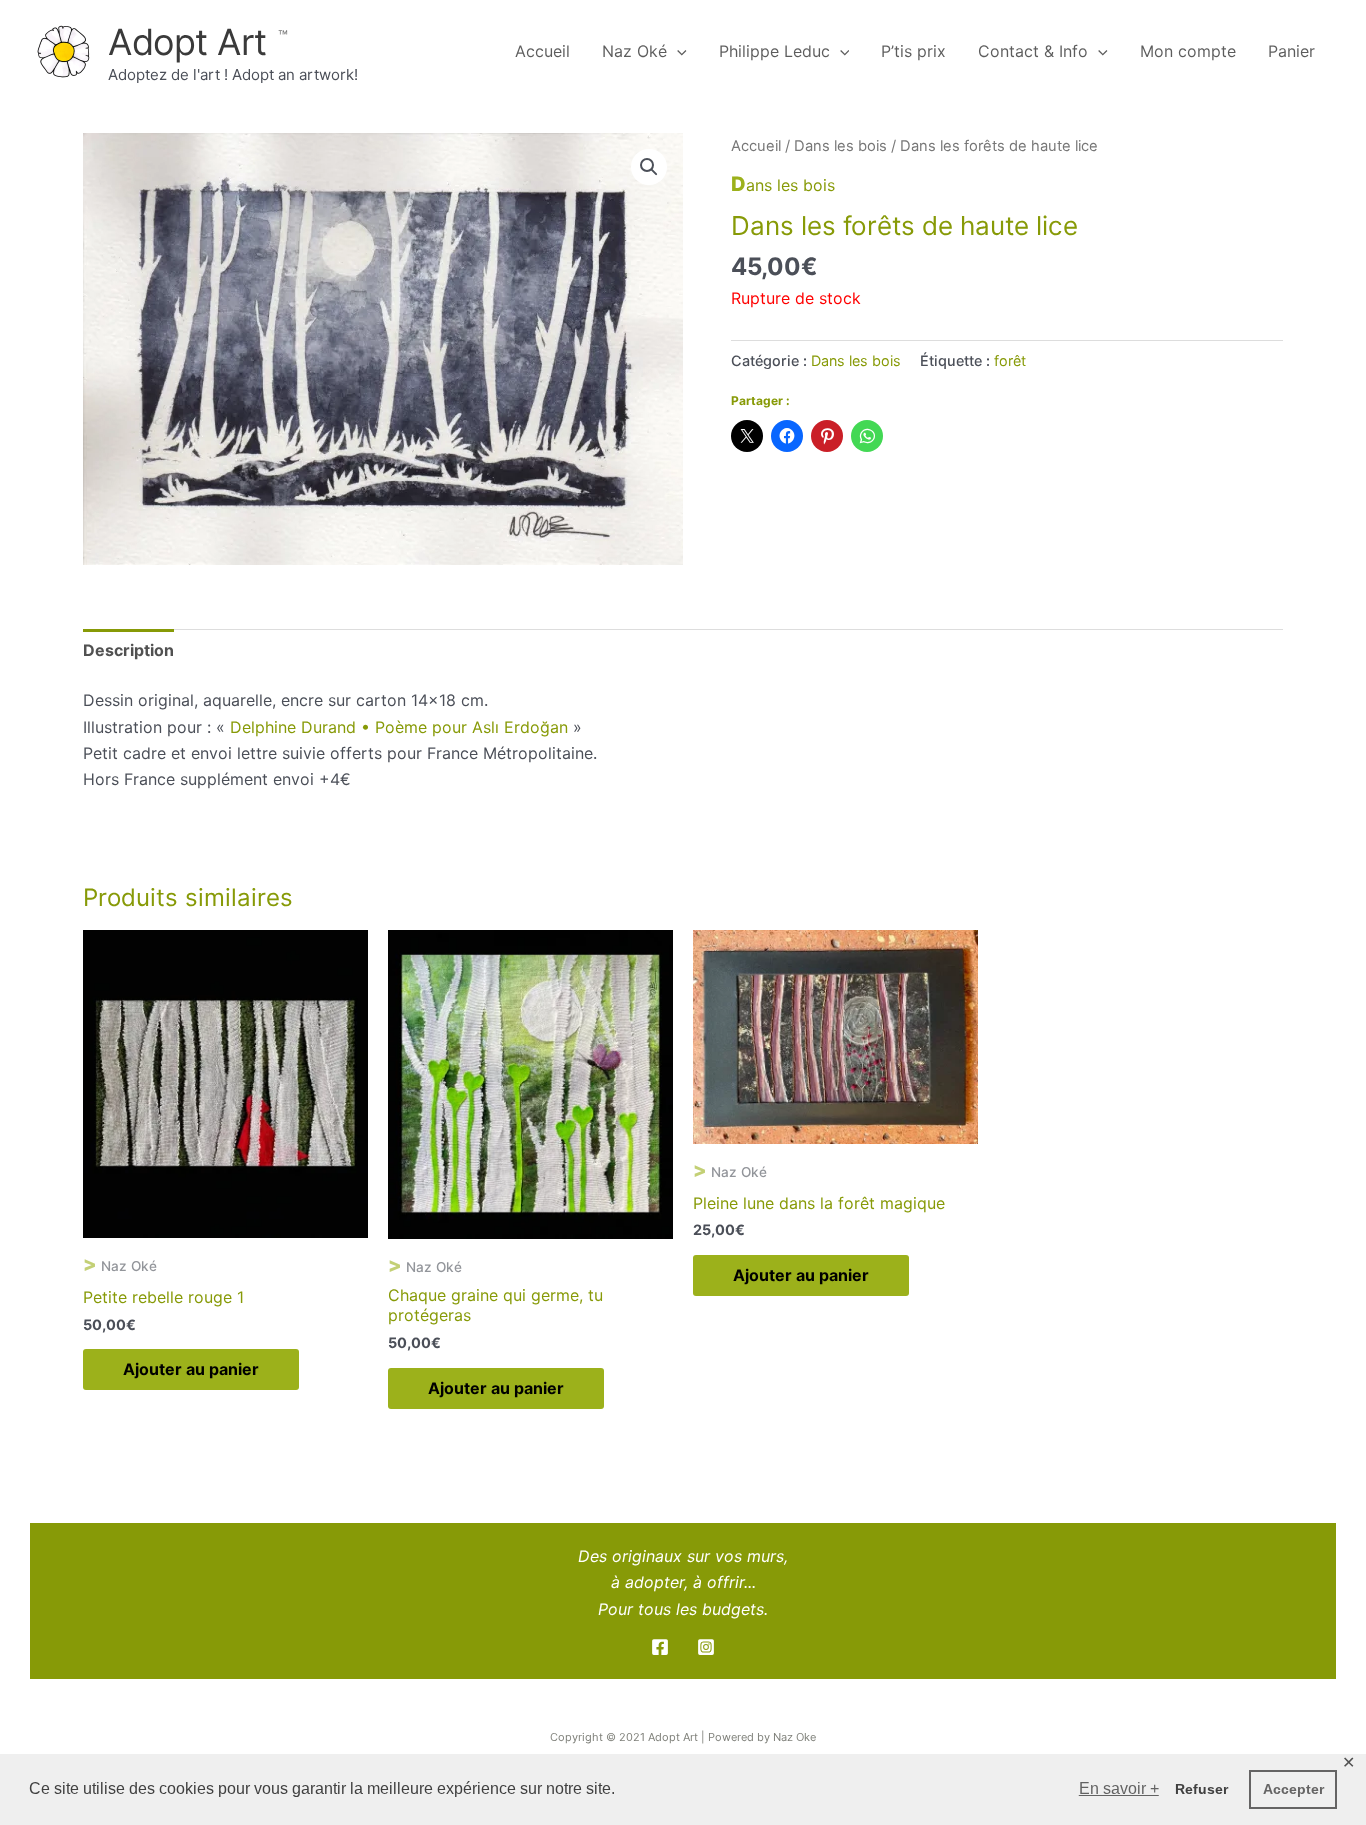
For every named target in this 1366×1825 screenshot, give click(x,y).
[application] (677, 51)
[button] (649, 167)
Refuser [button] (1201, 1789)
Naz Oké (634, 51)
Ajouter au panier (191, 1369)
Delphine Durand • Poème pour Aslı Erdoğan (399, 727)
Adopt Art (192, 42)
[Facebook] (660, 1647)
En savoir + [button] (1119, 1788)
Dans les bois (840, 146)
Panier (1291, 51)
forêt (1010, 360)
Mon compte (1188, 51)
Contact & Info (1033, 51)
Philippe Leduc (774, 51)
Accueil (542, 51)
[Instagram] (706, 1647)
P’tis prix (913, 51)
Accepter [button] (1293, 1789)
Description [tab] (128, 650)
